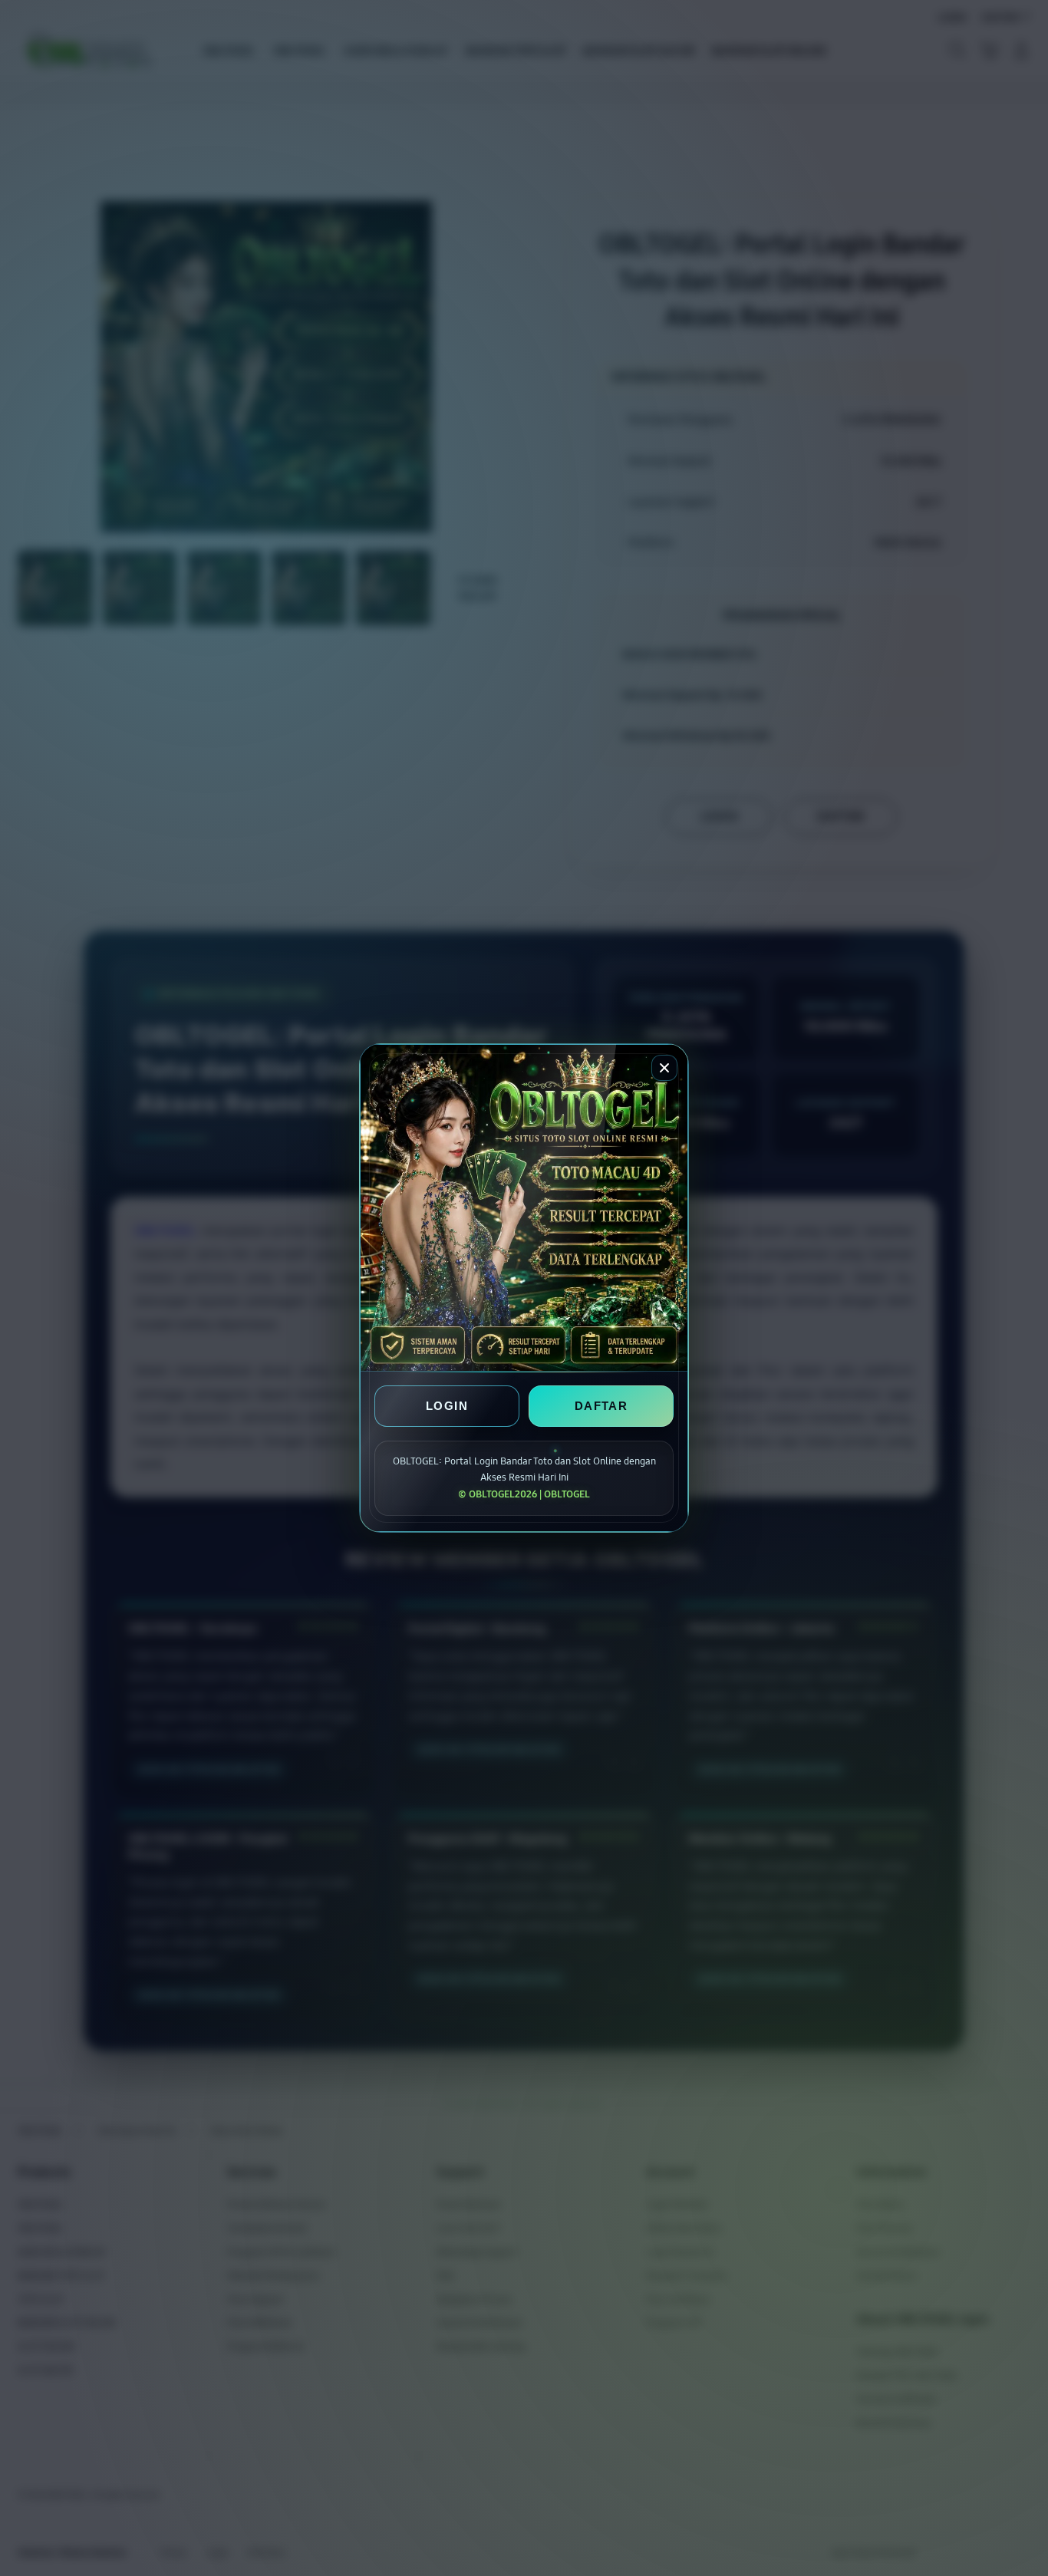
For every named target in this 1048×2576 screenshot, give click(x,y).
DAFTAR (601, 1406)
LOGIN (447, 1406)
